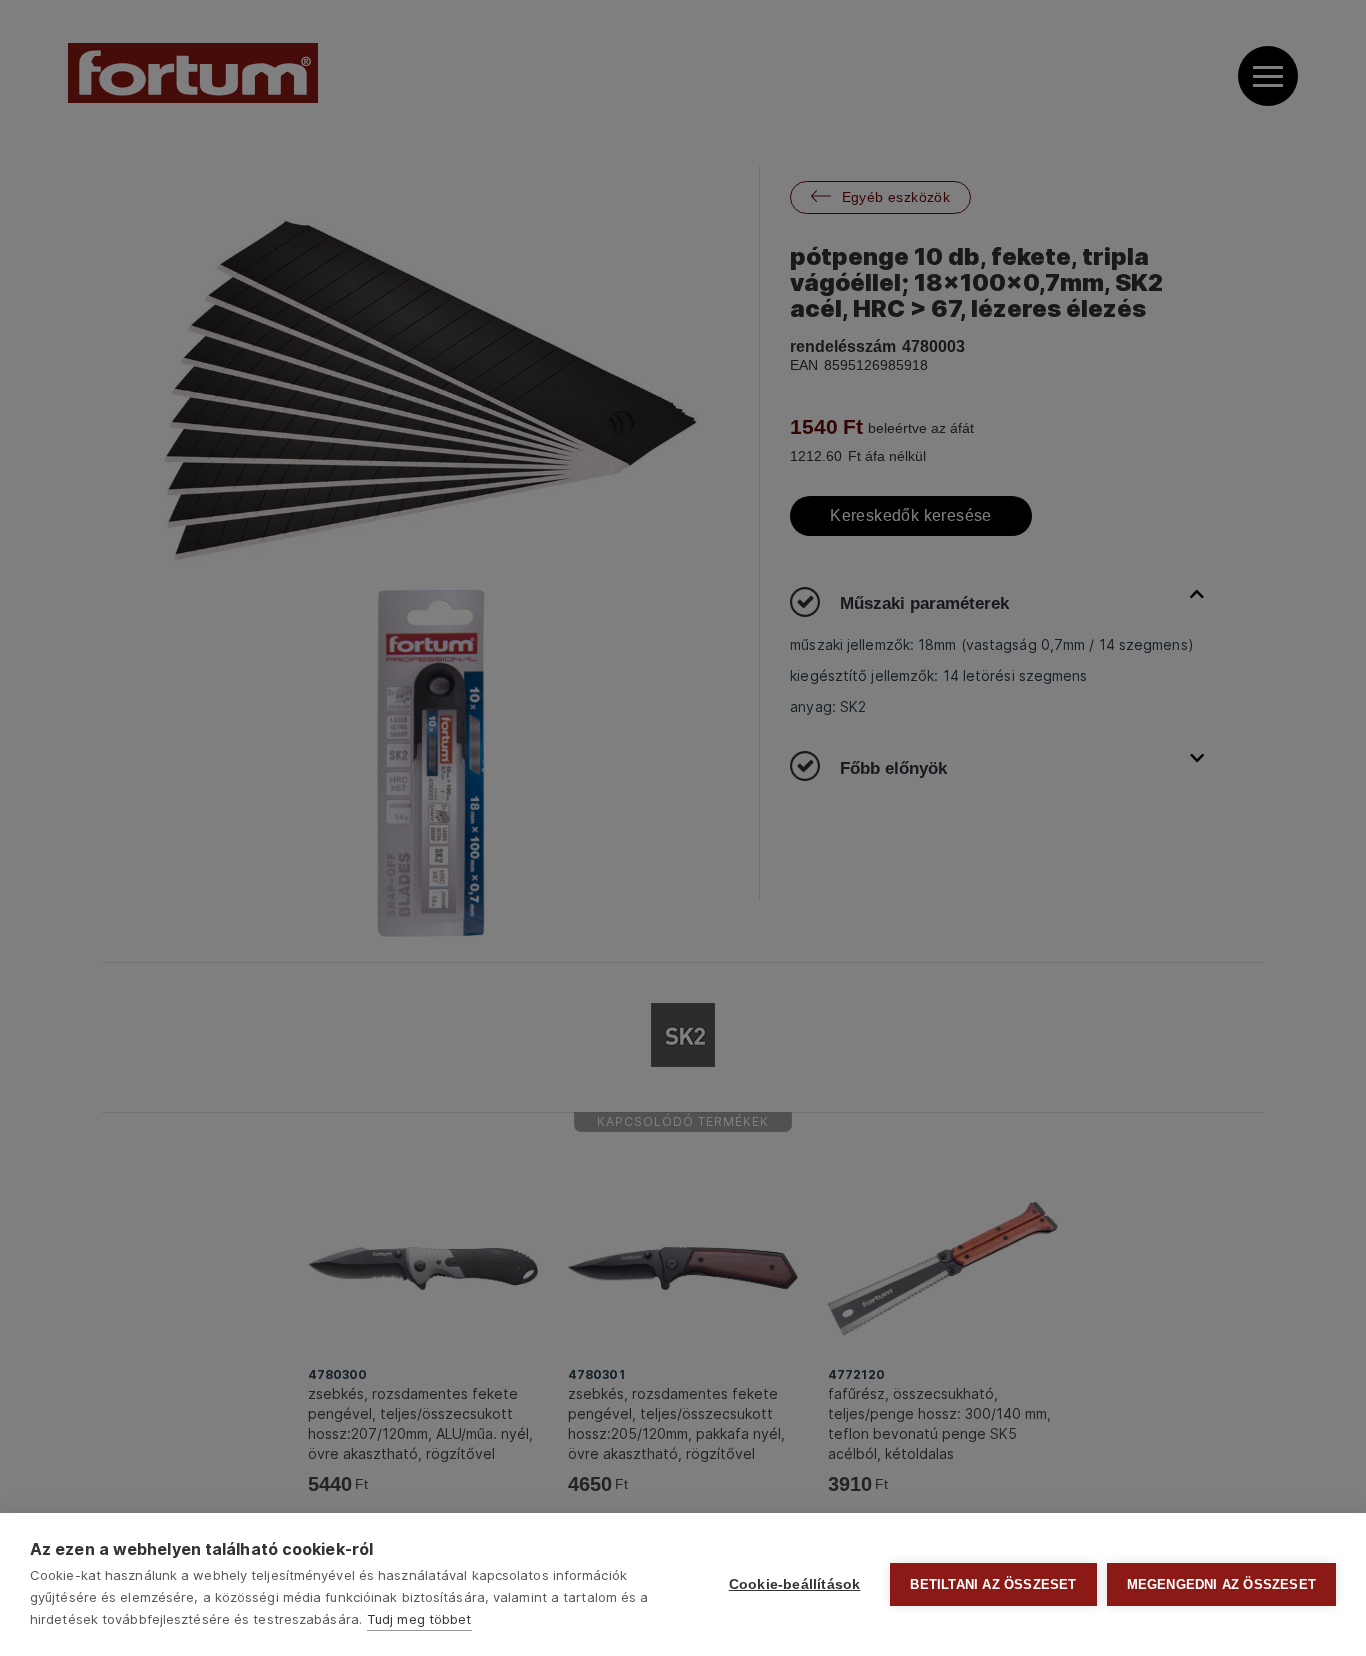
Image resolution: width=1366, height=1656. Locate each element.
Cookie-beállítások (795, 1584)
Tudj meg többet (419, 1619)
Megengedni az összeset (1221, 1584)
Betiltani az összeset (993, 1584)
